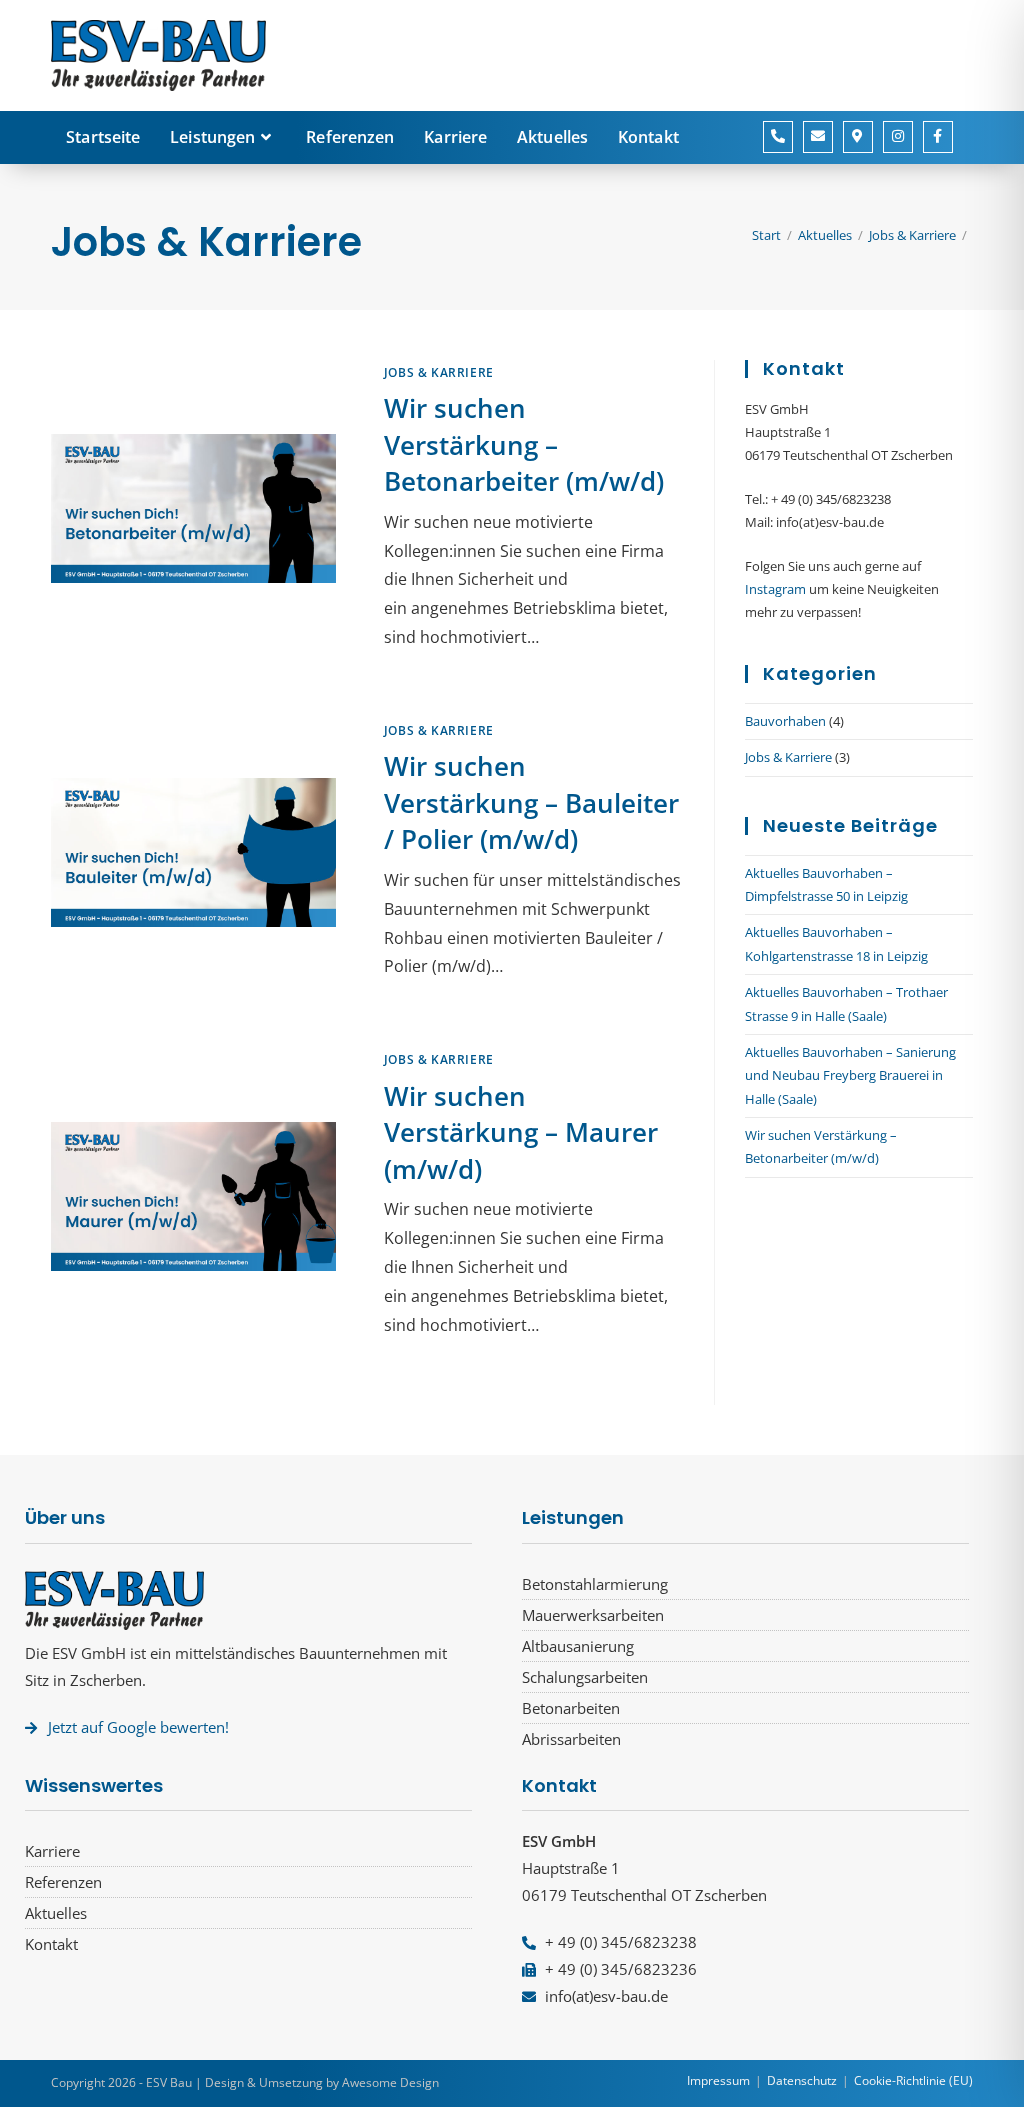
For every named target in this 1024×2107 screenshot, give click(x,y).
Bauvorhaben (785, 721)
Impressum (718, 2080)
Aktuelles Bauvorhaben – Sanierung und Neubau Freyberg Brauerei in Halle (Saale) (850, 1075)
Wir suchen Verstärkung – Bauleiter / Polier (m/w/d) (531, 802)
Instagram (775, 589)
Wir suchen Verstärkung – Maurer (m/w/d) (521, 1132)
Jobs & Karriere (439, 372)
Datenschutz (802, 2080)
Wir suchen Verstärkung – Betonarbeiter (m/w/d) (524, 444)
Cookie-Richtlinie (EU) (913, 2080)
